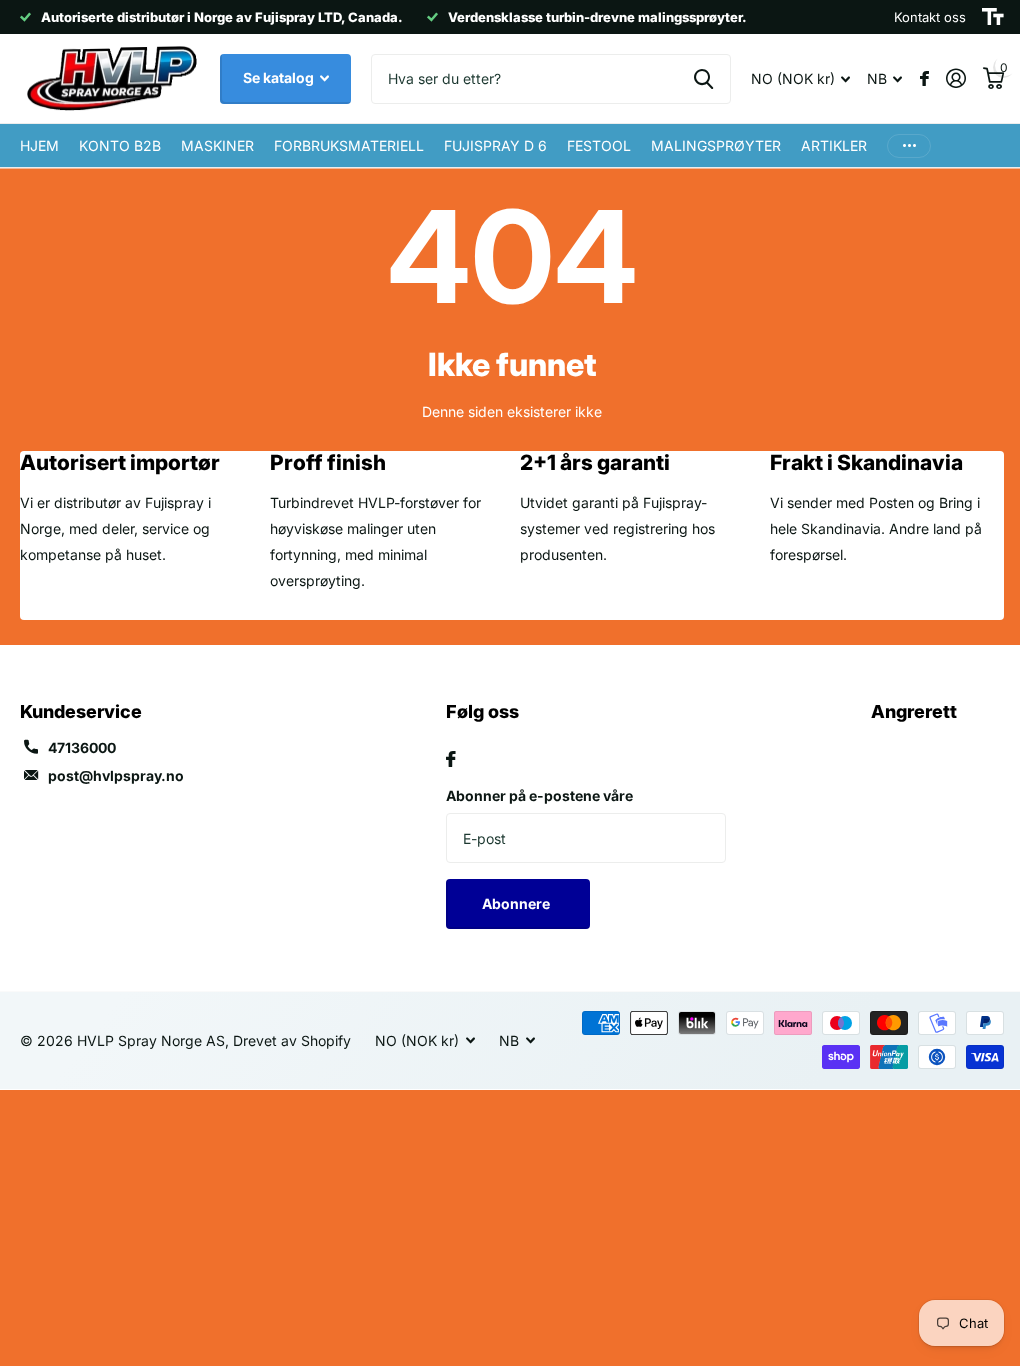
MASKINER (217, 145)
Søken (703, 79)
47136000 (82, 747)
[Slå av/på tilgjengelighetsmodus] (993, 17)
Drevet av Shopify (292, 1040)
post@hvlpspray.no (116, 775)
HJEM (39, 145)
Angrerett (914, 711)
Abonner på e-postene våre (539, 795)
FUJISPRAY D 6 (495, 145)
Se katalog (280, 77)
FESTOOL (599, 145)
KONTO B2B (120, 145)
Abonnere (517, 903)
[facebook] (451, 759)
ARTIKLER (834, 145)
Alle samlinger (716, 145)
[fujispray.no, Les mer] (924, 78)
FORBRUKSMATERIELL (349, 145)
